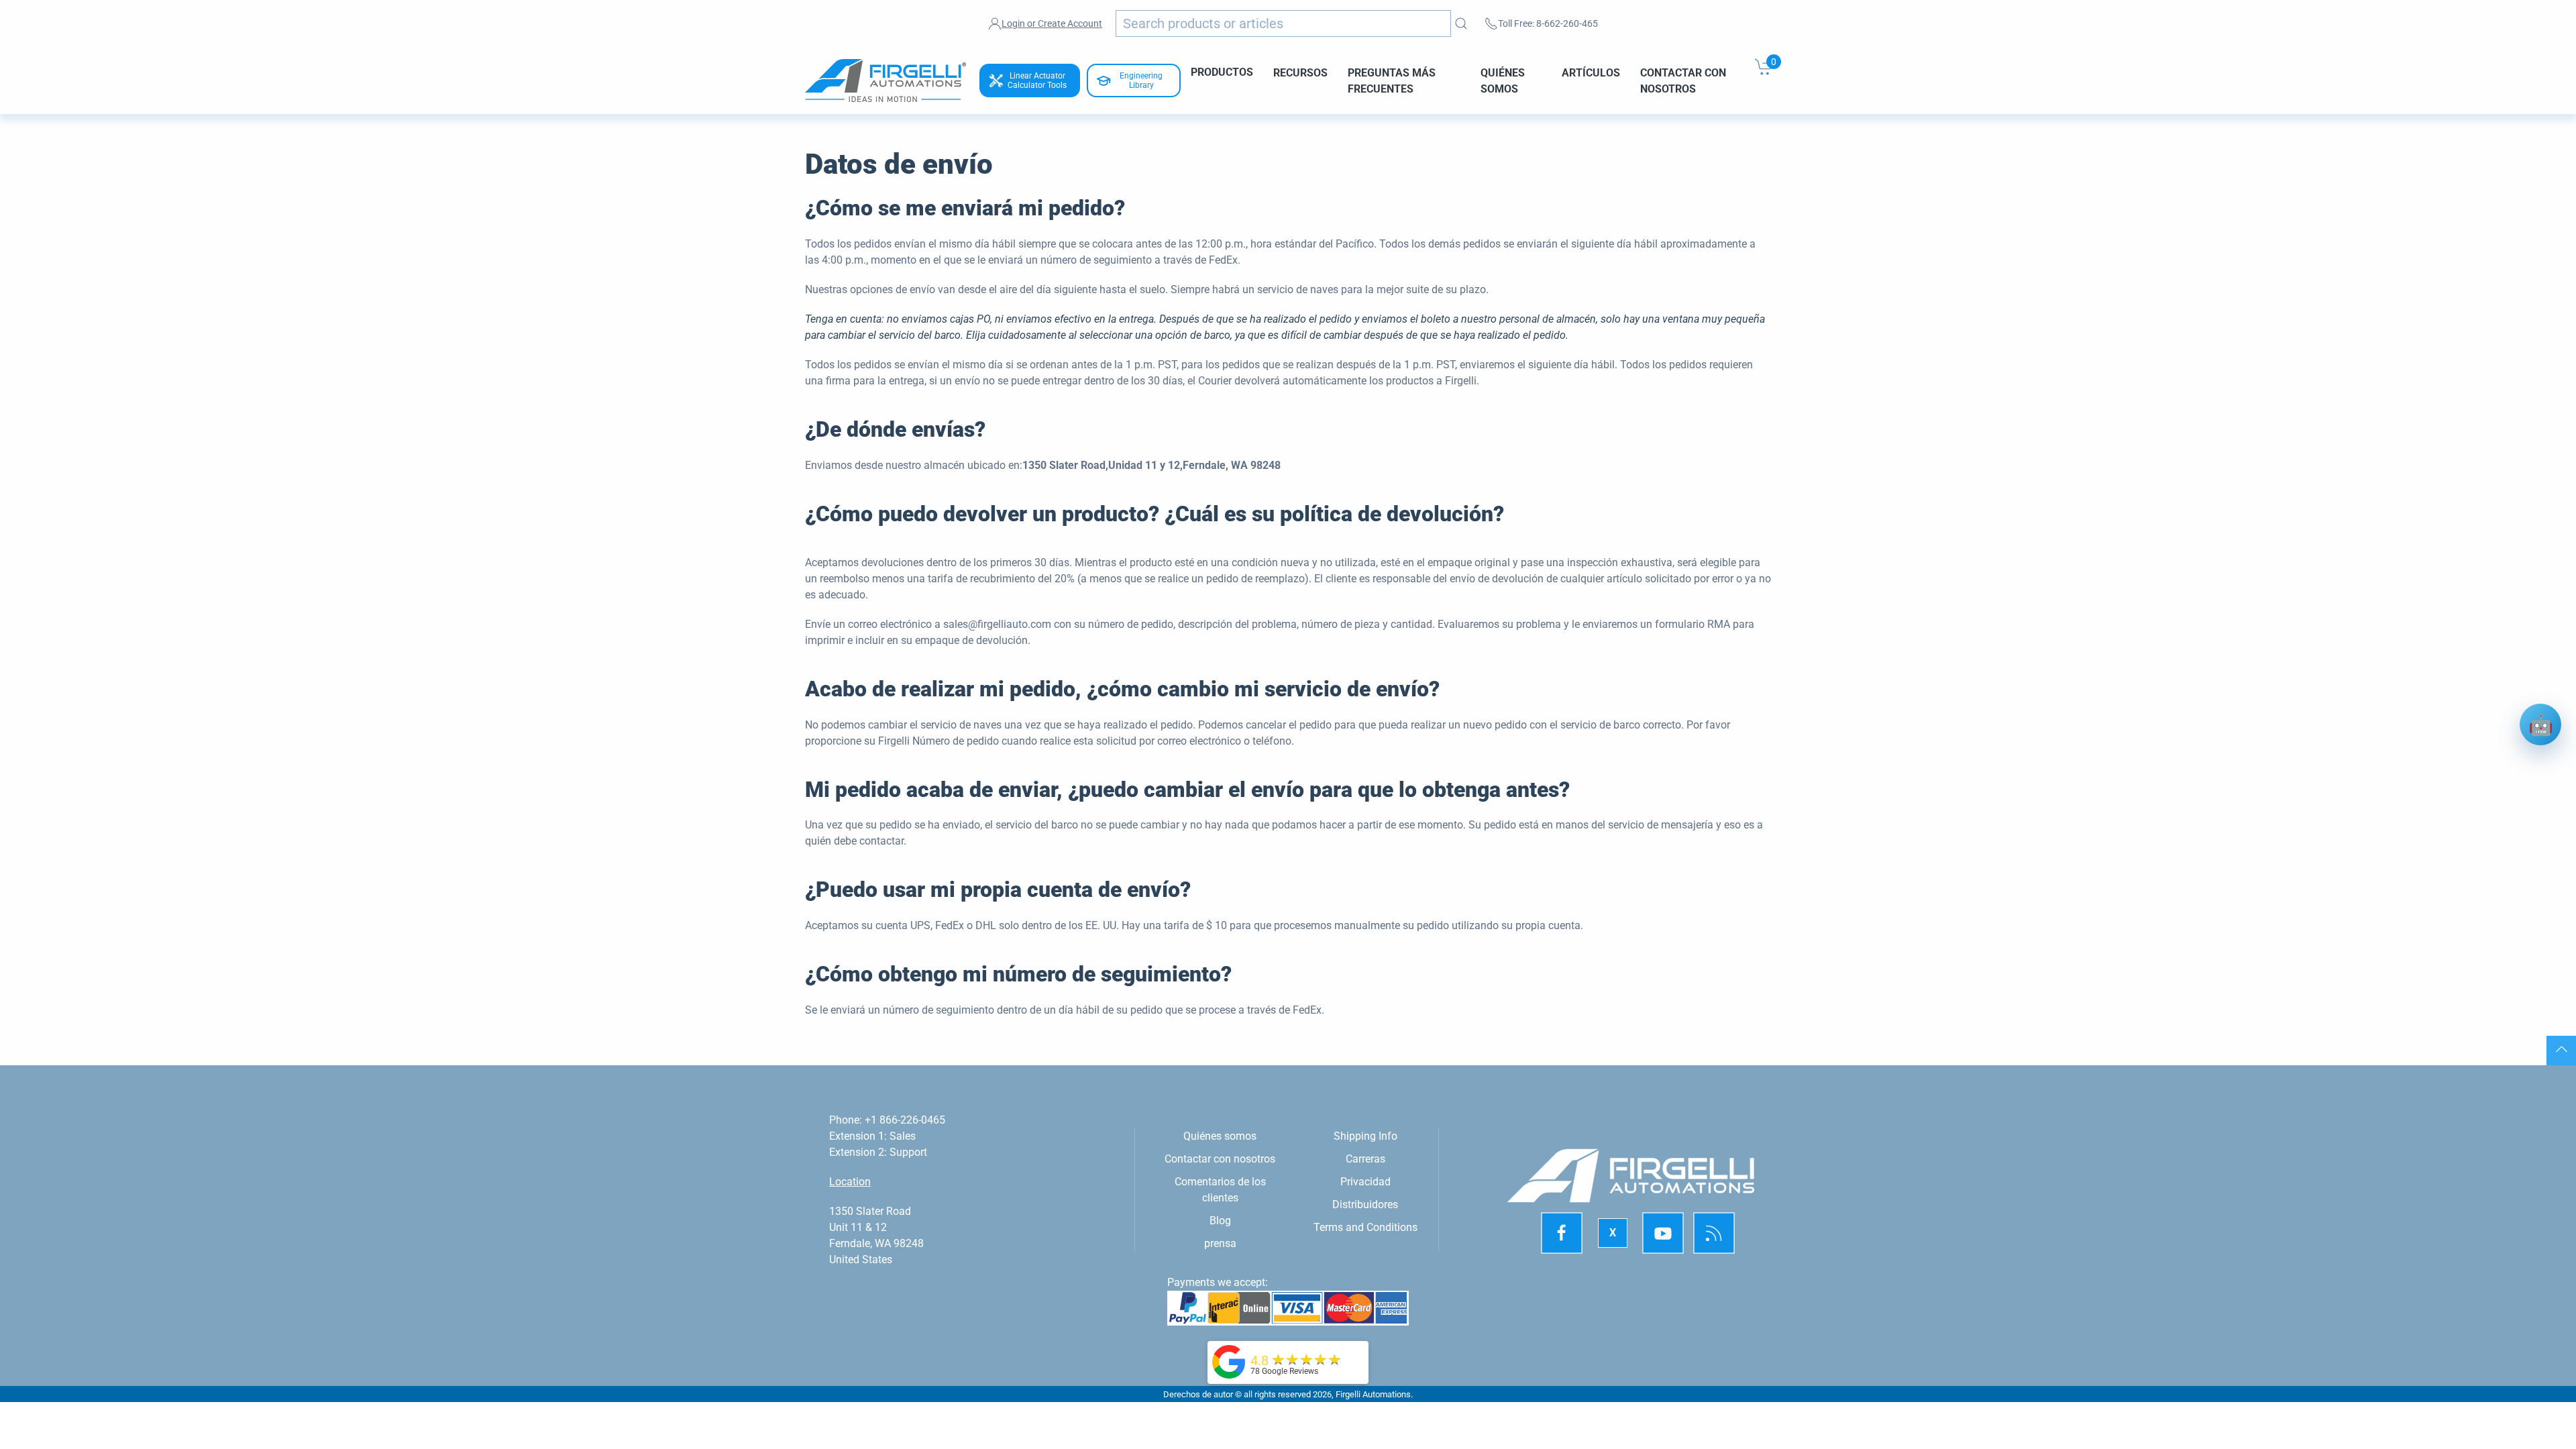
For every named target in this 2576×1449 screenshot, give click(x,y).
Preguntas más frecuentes (1392, 80)
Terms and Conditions (1365, 1227)
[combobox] (1283, 23)
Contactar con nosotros (1683, 80)
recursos (1300, 72)
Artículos (1591, 72)
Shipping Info (1365, 1136)
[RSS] (1714, 1233)
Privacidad (1365, 1182)
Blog (1220, 1221)
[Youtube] (1663, 1233)
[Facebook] (1562, 1233)
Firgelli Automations (1373, 1394)
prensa (1220, 1243)
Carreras (1365, 1159)
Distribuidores (1365, 1204)
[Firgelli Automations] (1229, 1361)
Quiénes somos (1503, 80)
